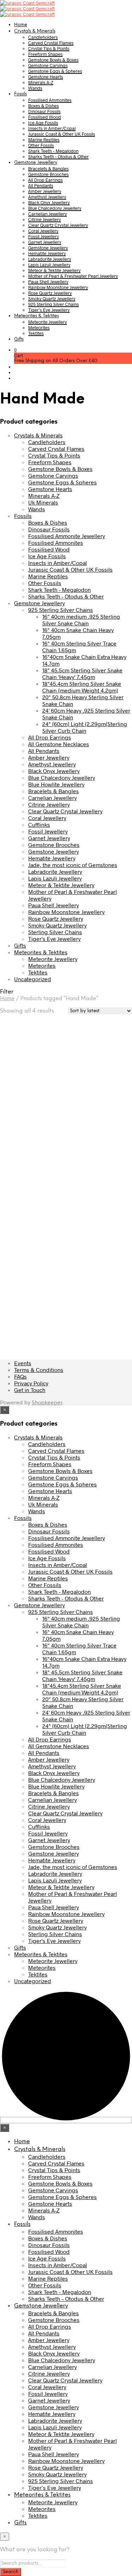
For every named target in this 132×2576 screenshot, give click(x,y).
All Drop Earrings (45, 180)
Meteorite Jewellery (48, 322)
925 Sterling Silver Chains (54, 304)
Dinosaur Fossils (44, 111)
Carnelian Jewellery (48, 214)
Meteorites (39, 328)
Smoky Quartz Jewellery (52, 299)
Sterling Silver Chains (55, 932)
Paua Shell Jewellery (48, 282)
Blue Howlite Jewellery (56, 784)
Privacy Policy (31, 1383)
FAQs (20, 1376)
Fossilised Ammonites (50, 100)
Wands (35, 88)
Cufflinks (39, 824)
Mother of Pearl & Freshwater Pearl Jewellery (73, 276)
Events (23, 1363)
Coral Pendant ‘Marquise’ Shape (24, 1130)
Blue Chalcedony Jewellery (55, 208)
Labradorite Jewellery (50, 259)
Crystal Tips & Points (49, 48)
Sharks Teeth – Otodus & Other (58, 157)
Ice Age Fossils (43, 123)
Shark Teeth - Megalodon (59, 590)
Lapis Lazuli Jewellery (49, 265)
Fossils (20, 94)
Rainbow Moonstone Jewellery (58, 287)
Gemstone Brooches (48, 174)
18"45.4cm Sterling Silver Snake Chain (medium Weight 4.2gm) (82, 687)
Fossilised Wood (45, 117)
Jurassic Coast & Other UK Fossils (62, 134)
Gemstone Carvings (48, 65)
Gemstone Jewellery (36, 163)
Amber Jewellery (45, 191)
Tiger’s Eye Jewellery (49, 310)
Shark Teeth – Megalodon (53, 151)
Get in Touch (30, 1390)
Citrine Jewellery (45, 219)
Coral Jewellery (43, 231)
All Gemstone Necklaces (59, 744)
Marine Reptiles (44, 140)
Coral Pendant (89, 1117)
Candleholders (43, 37)
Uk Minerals (43, 502)
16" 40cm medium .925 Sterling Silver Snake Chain (81, 620)
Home (21, 25)
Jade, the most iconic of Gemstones (73, 865)
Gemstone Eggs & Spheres (55, 71)
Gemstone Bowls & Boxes (53, 60)
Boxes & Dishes (43, 106)
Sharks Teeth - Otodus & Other (66, 596)
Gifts (19, 339)
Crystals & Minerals (35, 31)
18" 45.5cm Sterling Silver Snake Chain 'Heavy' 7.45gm (82, 673)
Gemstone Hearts (46, 77)
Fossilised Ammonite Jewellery (67, 536)
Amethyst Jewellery (47, 197)
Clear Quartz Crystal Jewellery (58, 225)
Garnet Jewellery (45, 242)
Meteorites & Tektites (36, 316)
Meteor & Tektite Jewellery (54, 270)
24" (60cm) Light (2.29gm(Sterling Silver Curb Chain (85, 727)
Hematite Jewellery (47, 253)
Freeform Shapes (45, 54)
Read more (22, 1157)
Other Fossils (41, 145)
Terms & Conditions (39, 1370)
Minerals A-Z (41, 82)
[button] (15, 350)
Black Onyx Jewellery (49, 202)
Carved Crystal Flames (51, 43)
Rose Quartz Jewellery (50, 293)
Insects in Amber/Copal (52, 128)
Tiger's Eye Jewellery (54, 939)
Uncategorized (33, 979)
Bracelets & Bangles (48, 169)
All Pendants (41, 185)
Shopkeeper (47, 1402)
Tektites (36, 333)
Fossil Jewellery (43, 236)
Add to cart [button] (91, 1140)
